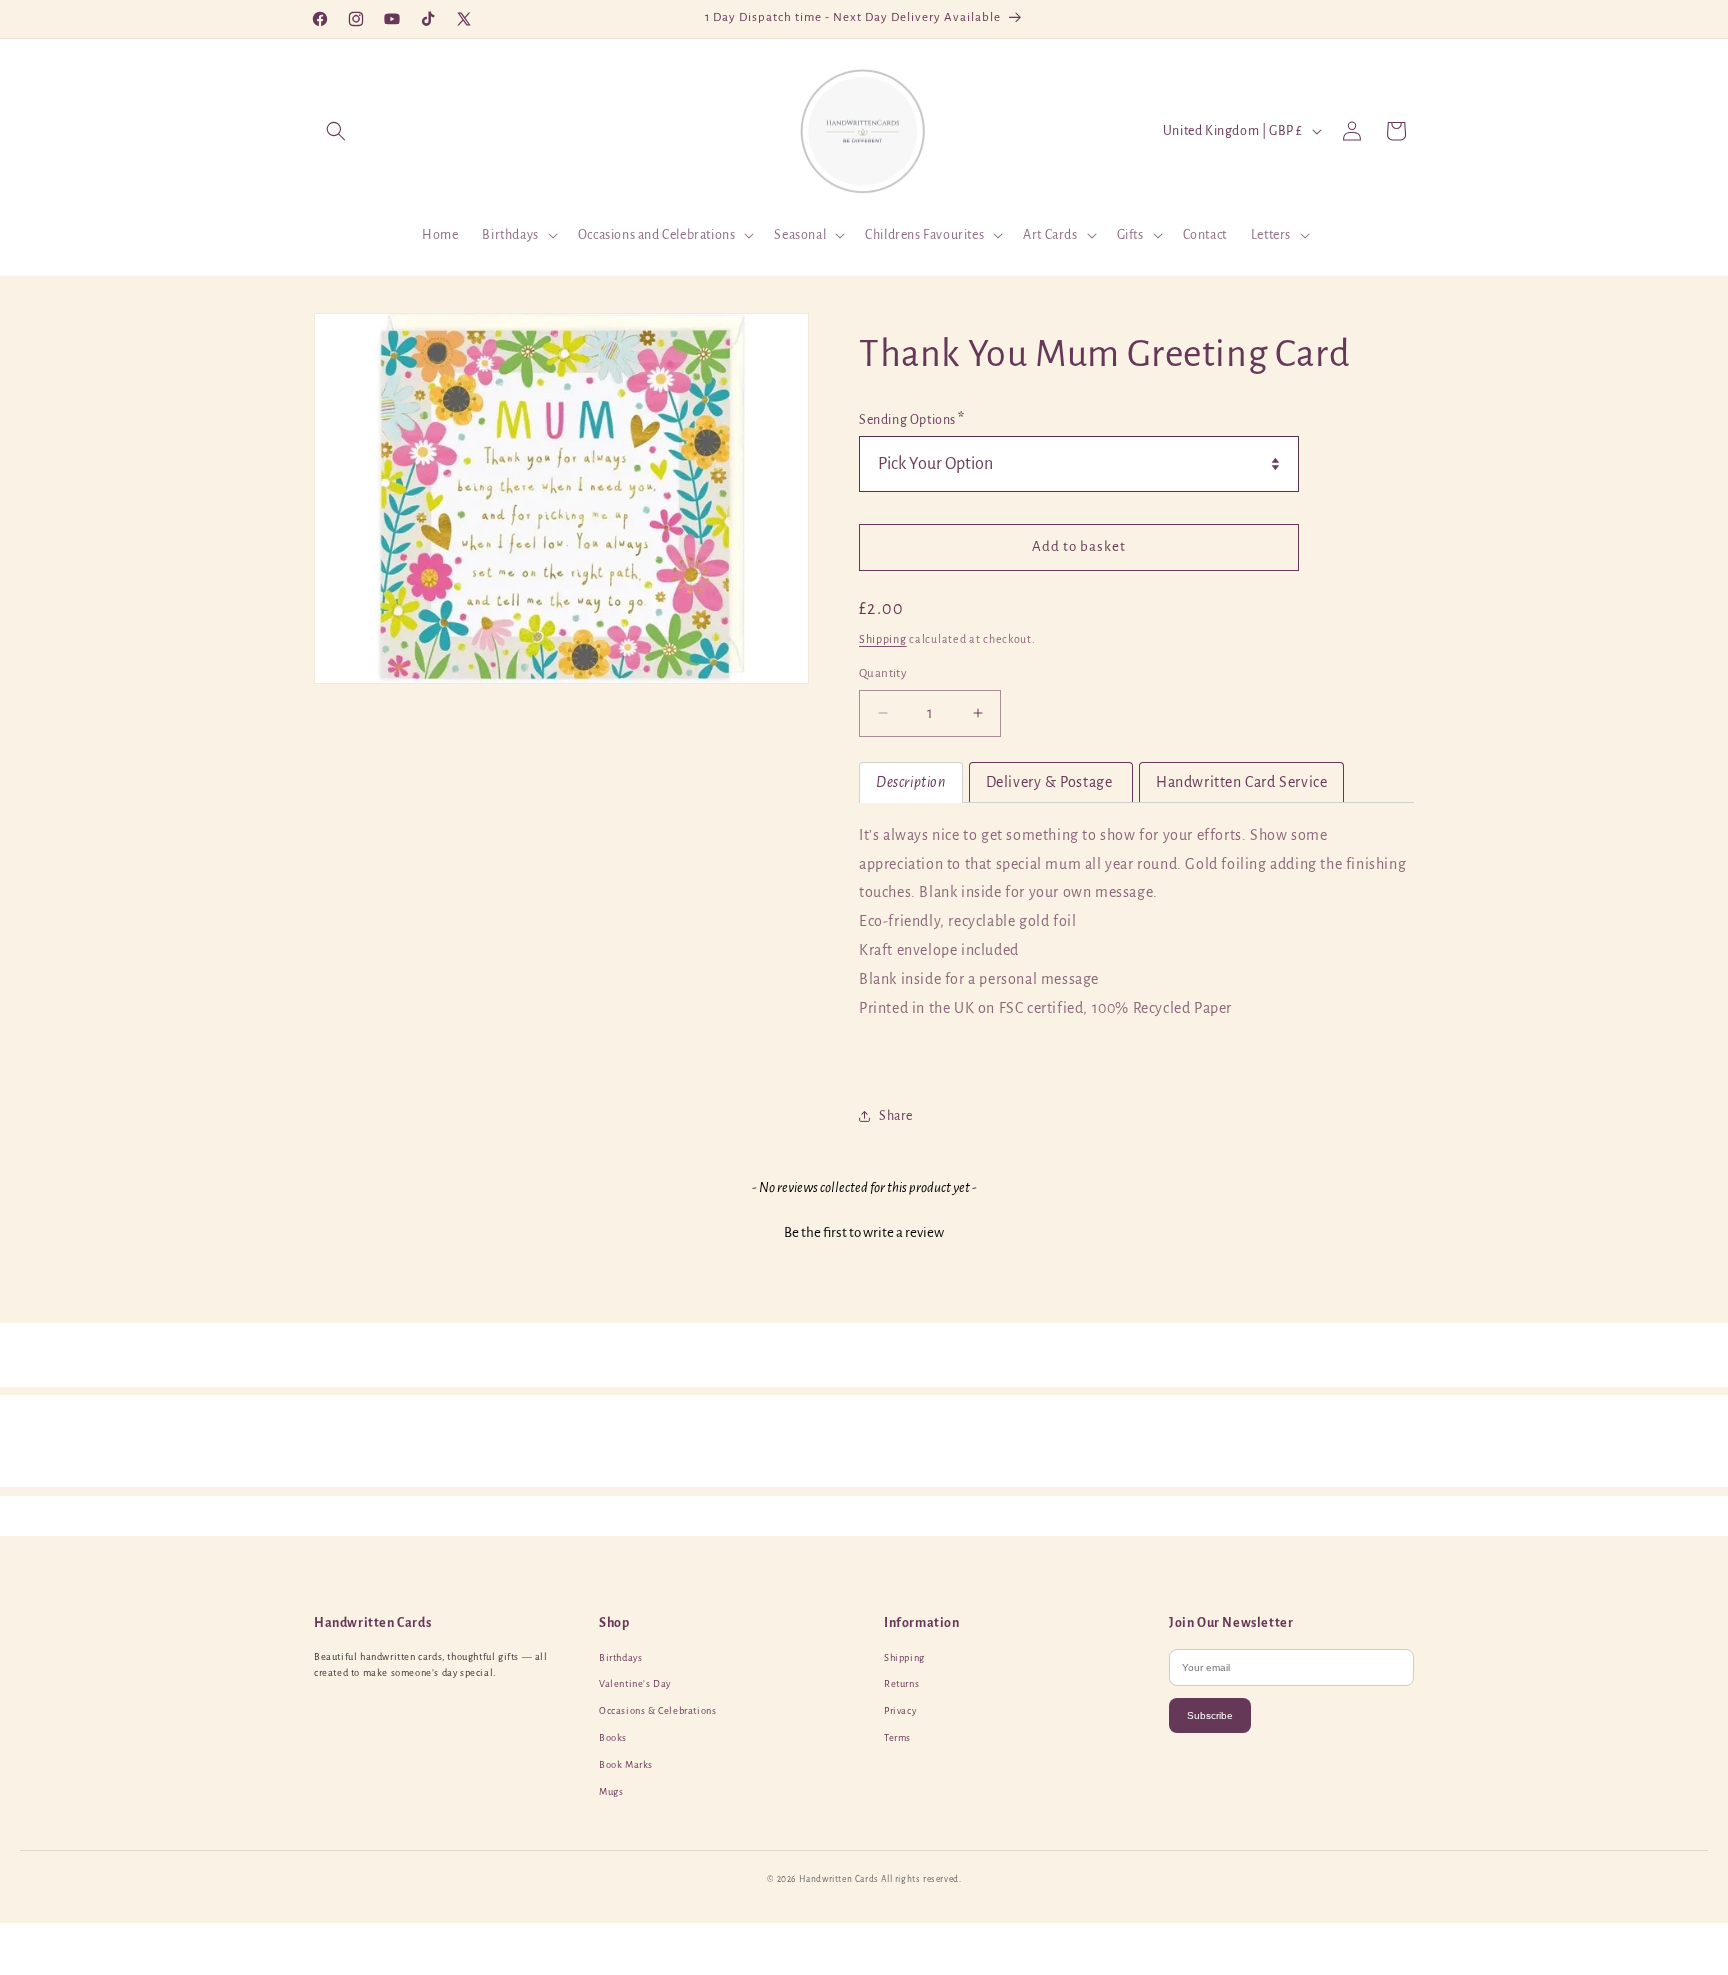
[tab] (911, 782)
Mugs (611, 1792)
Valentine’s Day (635, 1684)
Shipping (883, 639)
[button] (336, 131)
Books (613, 1738)
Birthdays (620, 1658)
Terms (897, 1738)
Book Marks (626, 1765)
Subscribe (1210, 1715)
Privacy (900, 1711)
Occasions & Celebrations (657, 1711)
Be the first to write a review (864, 1232)
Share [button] (896, 1116)
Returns (901, 1684)
